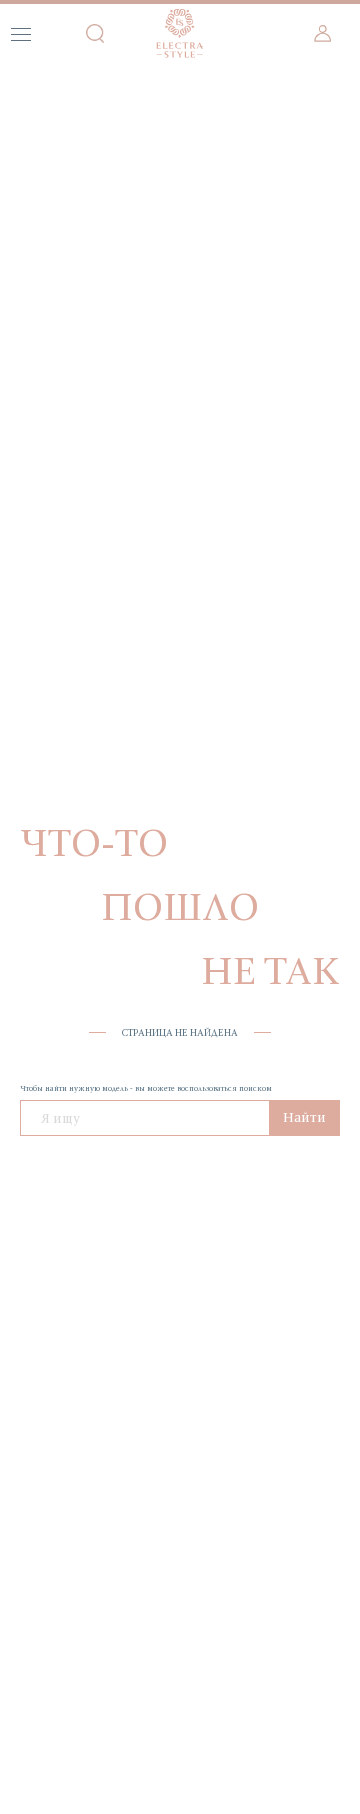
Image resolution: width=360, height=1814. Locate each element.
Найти (304, 1117)
